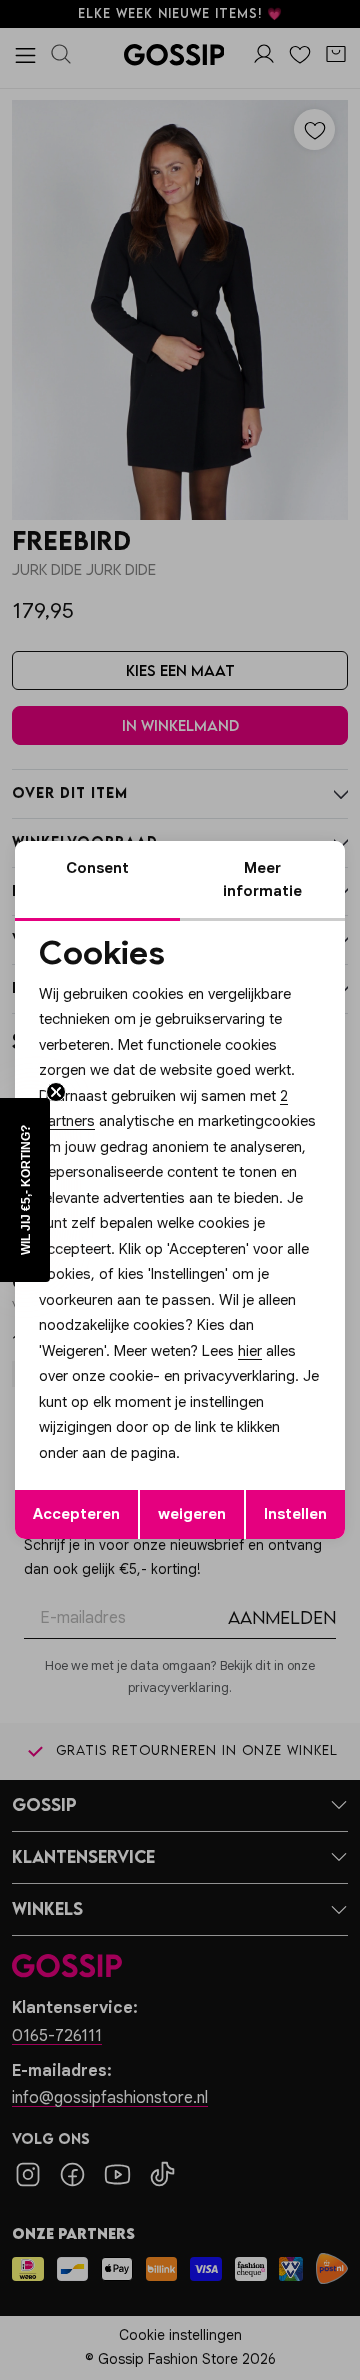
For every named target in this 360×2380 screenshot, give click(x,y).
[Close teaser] (56, 1092)
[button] (25, 1190)
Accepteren (76, 1514)
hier (250, 1351)
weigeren (192, 1514)
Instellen (295, 1514)
